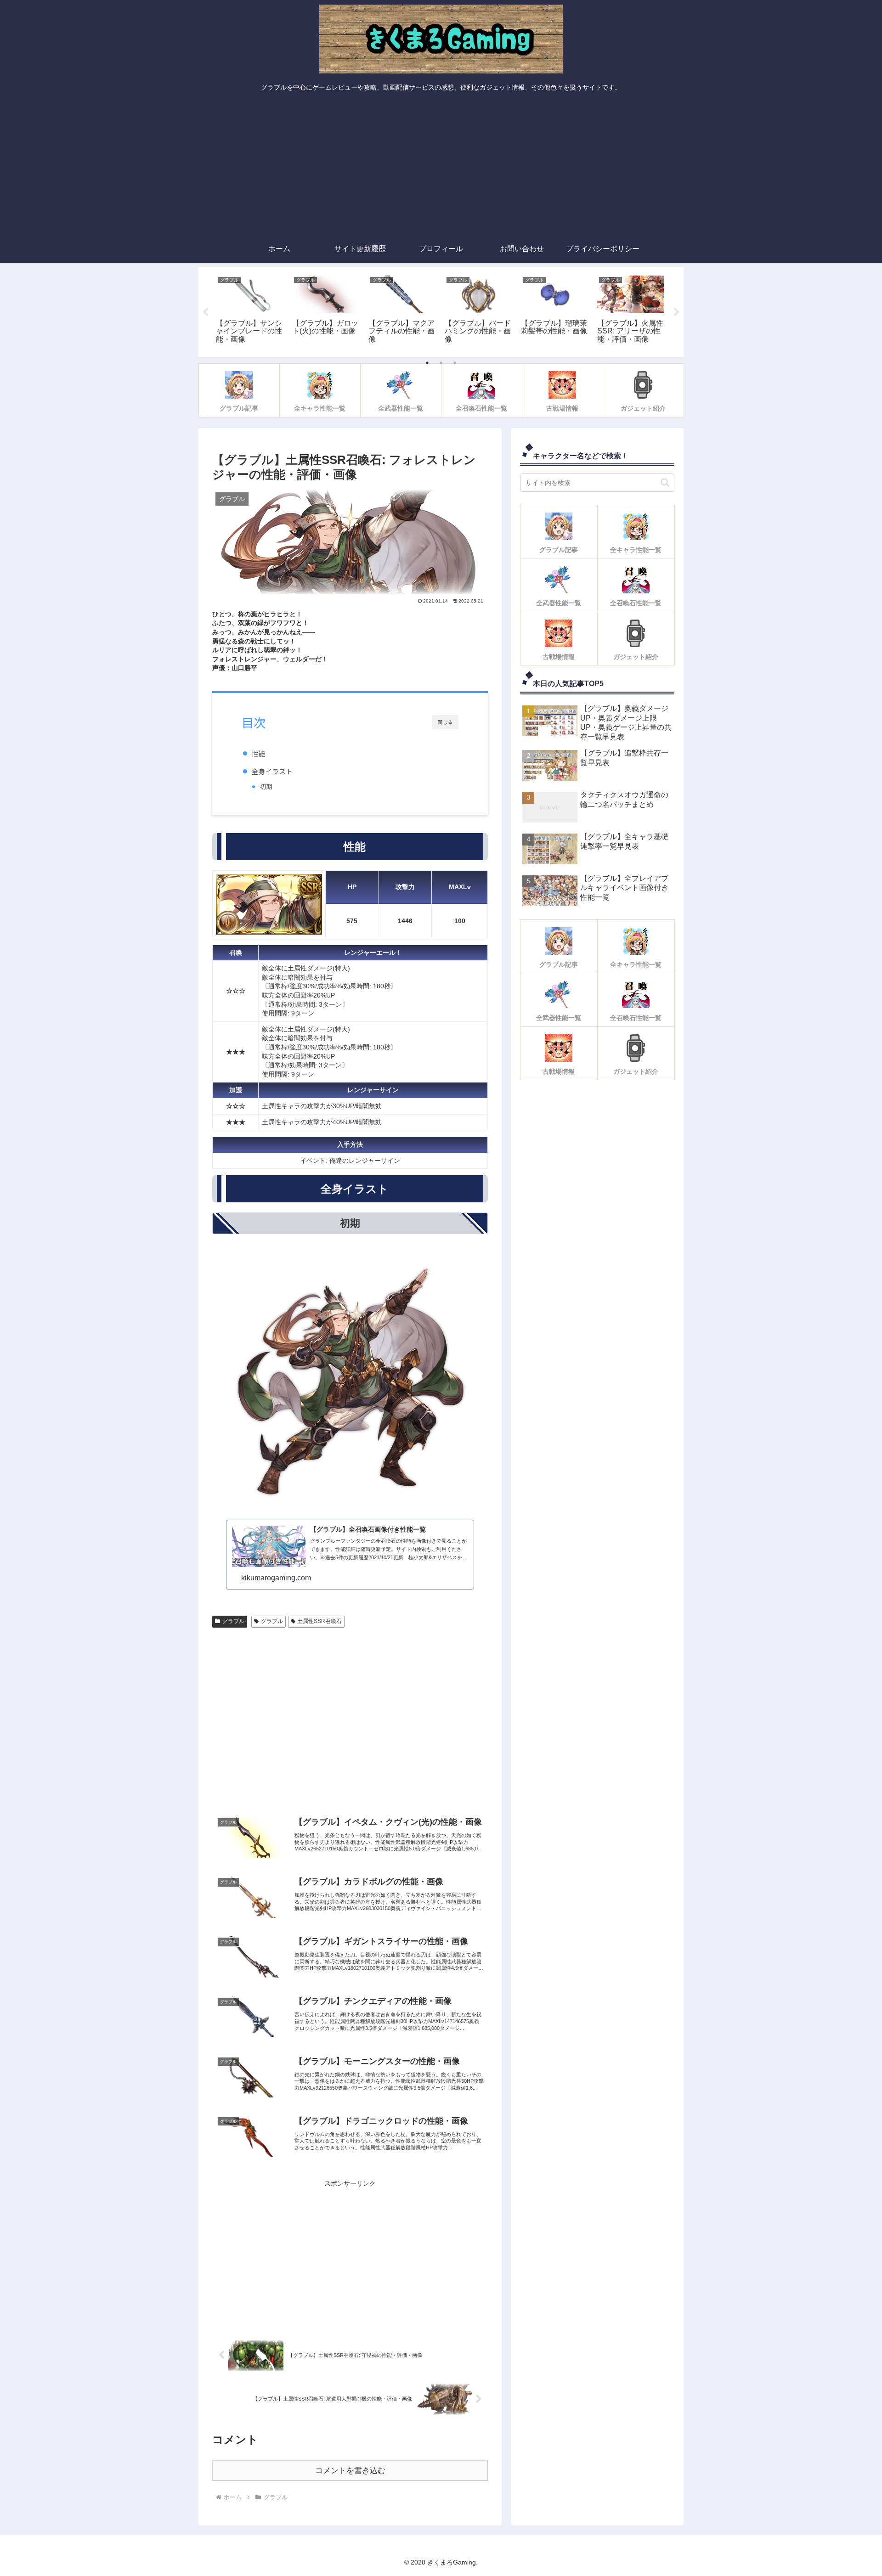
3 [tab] (455, 363)
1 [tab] (427, 363)
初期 (266, 786)
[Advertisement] (441, 166)
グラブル (233, 1621)
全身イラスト (272, 771)
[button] (665, 482)
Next (677, 312)
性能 (258, 753)
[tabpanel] (249, 310)
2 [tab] (441, 363)
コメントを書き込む (350, 2471)
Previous (205, 312)
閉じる (445, 722)
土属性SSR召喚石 (319, 1621)
